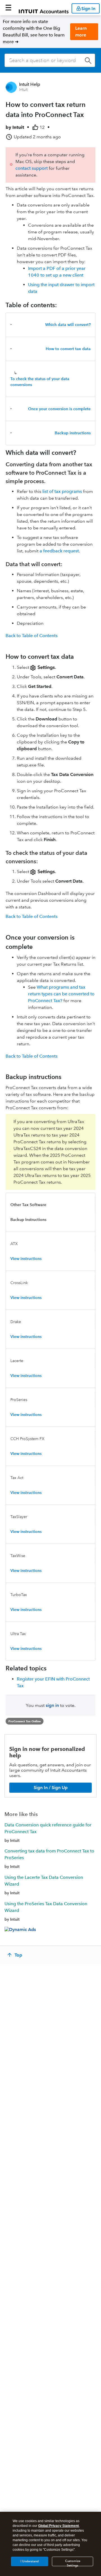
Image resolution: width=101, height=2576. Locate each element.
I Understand (30, 2561)
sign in (52, 1705)
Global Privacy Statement (58, 2526)
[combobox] (50, 60)
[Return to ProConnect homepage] (44, 8)
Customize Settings (73, 2563)
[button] (8, 8)
